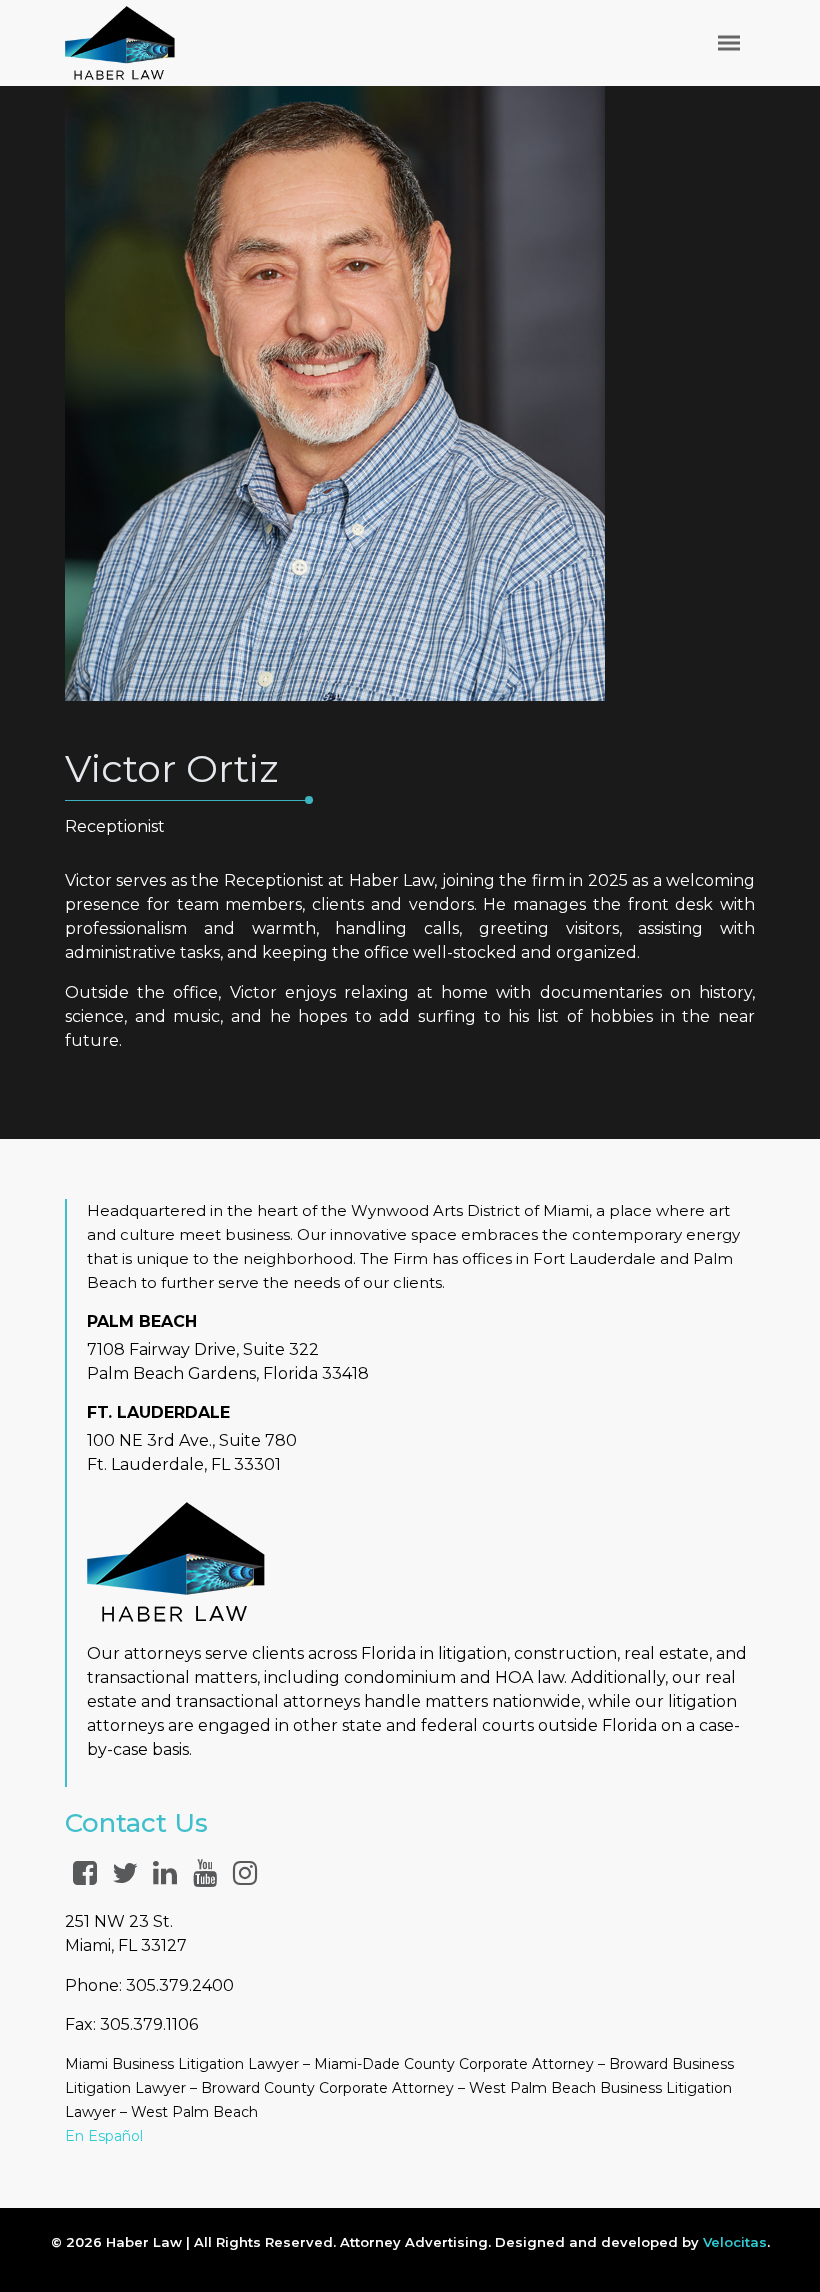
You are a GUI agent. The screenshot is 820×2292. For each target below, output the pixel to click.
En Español (104, 2136)
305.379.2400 (180, 1985)
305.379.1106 (149, 2024)
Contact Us (136, 1823)
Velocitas (735, 2242)
